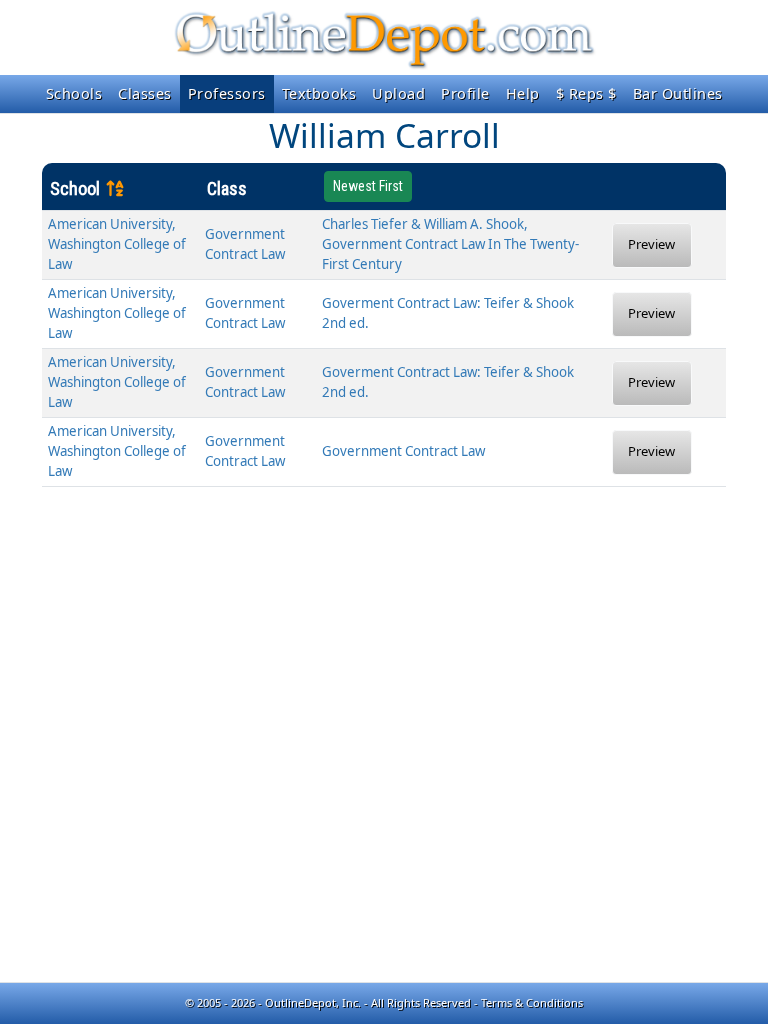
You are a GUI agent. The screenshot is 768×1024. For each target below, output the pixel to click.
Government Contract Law (403, 451)
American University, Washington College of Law (117, 244)
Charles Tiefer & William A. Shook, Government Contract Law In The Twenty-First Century (450, 244)
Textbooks (319, 93)
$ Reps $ (586, 93)
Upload (398, 93)
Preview (651, 244)
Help (523, 93)
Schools (74, 93)
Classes (145, 93)
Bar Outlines (678, 93)
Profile (465, 93)
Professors (227, 93)
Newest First (368, 186)
